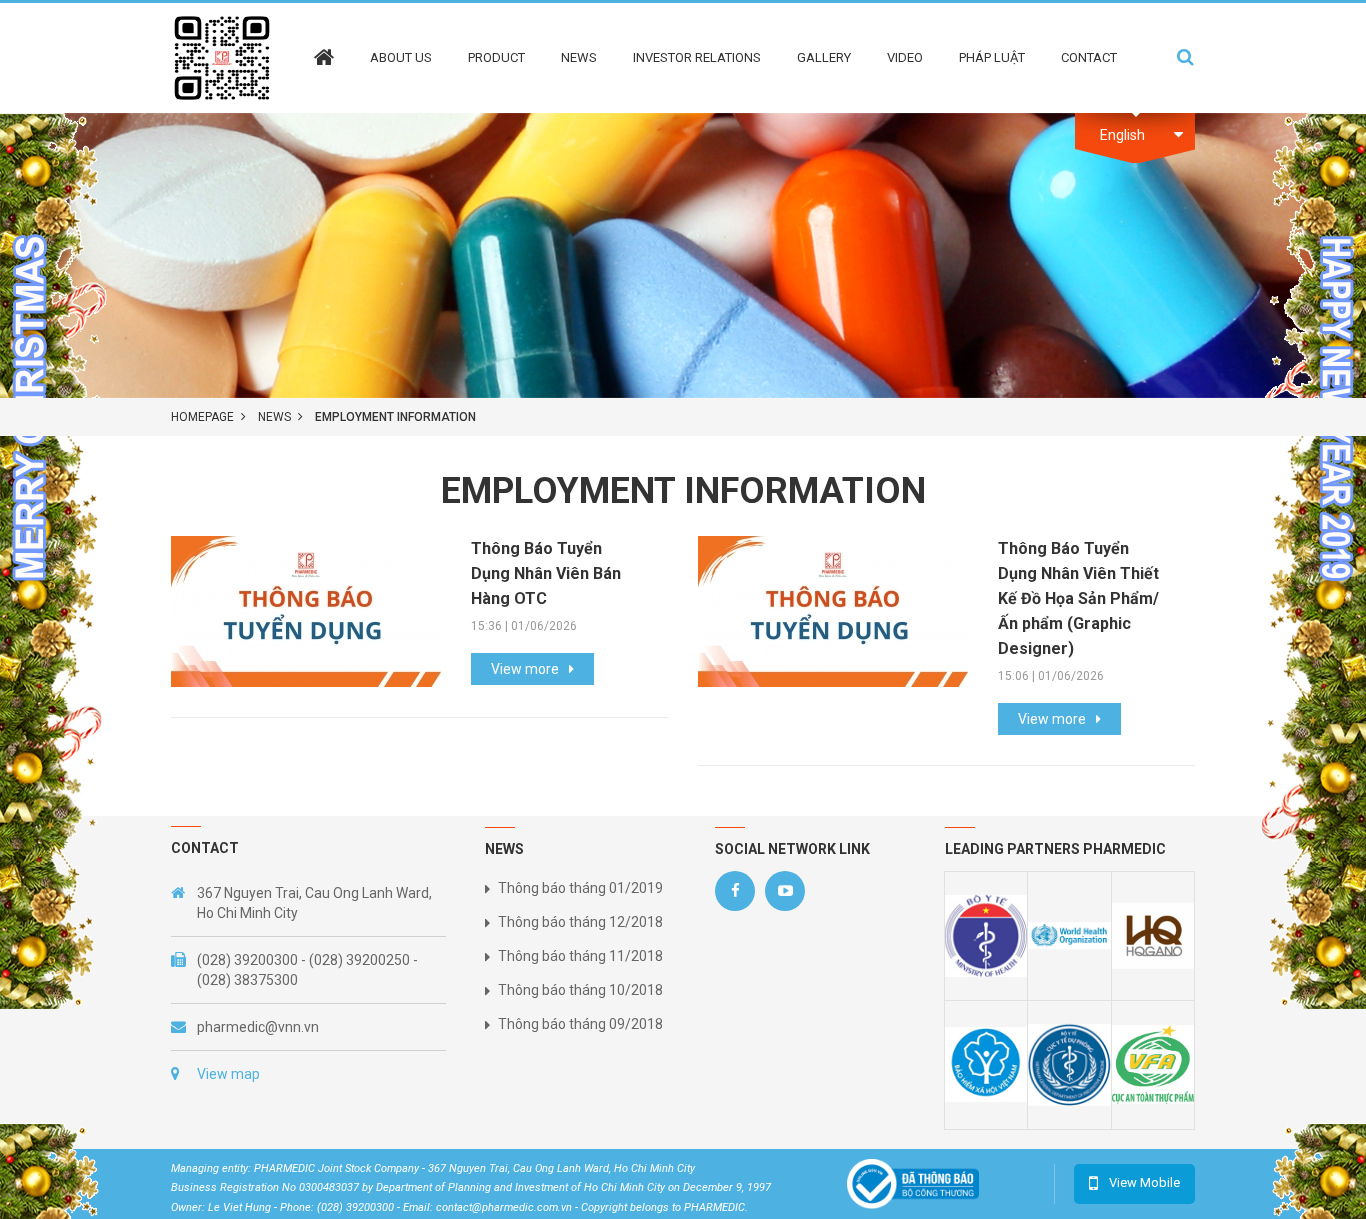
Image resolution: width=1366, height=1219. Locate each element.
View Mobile (1144, 1182)
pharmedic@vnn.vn (258, 1027)
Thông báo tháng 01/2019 (580, 888)
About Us (401, 57)
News (579, 57)
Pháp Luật (992, 57)
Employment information (395, 417)
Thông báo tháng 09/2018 (580, 1024)
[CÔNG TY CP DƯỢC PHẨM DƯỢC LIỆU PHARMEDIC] (222, 57)
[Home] (324, 43)
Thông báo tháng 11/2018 (580, 956)
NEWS (274, 417)
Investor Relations (697, 57)
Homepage (202, 417)
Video (905, 57)
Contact (1089, 57)
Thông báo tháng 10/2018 (580, 990)
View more (525, 669)
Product (496, 57)
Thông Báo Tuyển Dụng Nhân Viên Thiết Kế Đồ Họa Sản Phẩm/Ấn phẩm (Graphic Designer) (1078, 598)
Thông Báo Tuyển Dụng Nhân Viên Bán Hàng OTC (546, 573)
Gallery (824, 57)
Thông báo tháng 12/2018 (580, 922)
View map (228, 1074)
